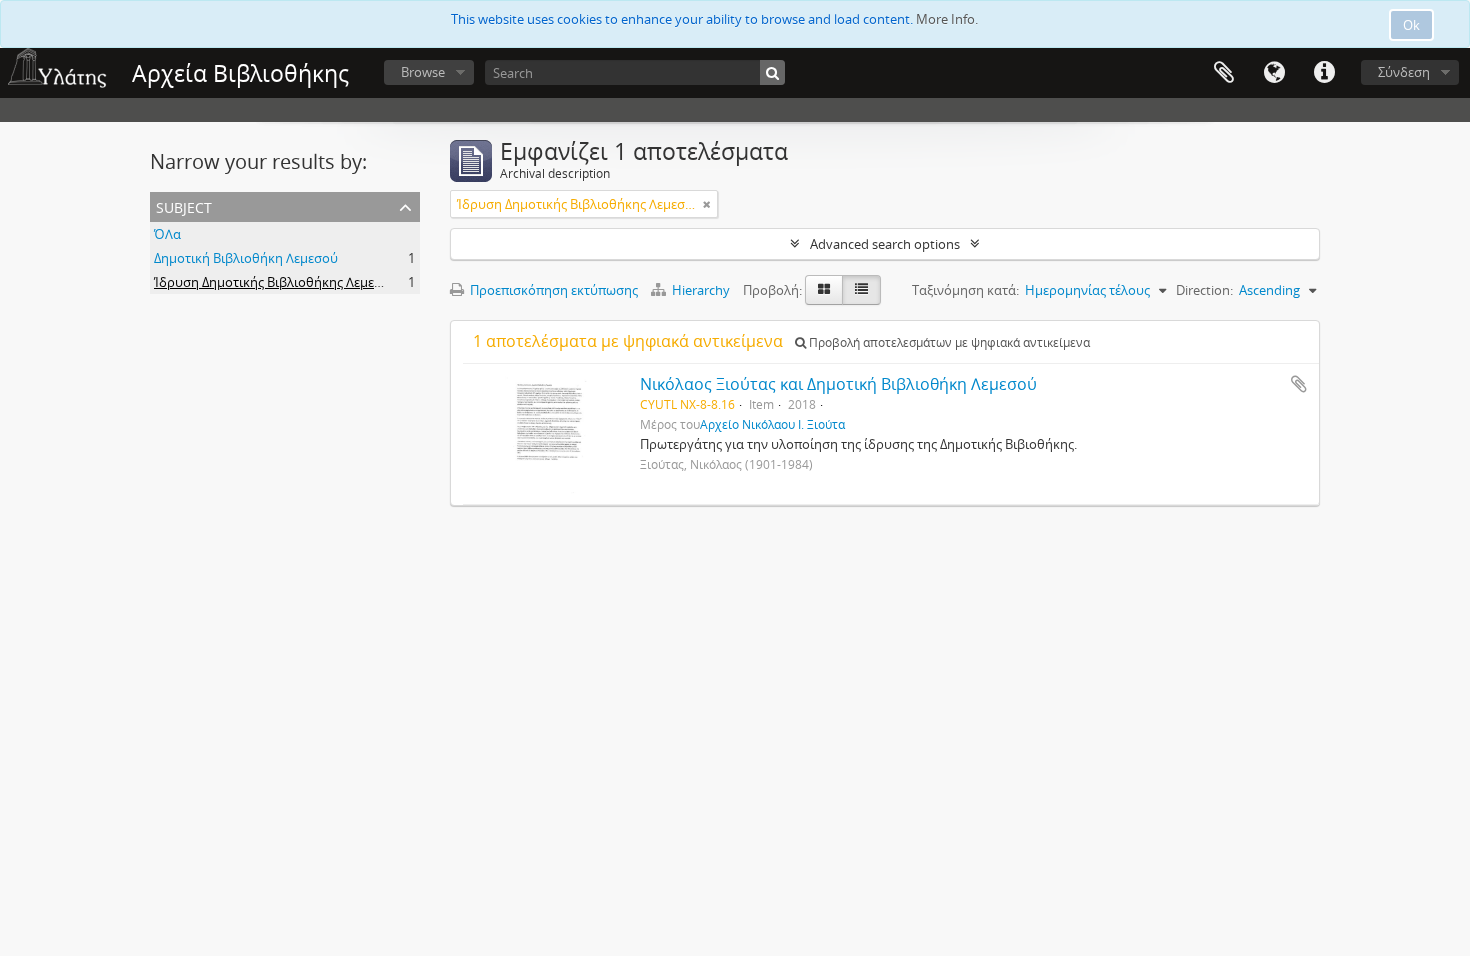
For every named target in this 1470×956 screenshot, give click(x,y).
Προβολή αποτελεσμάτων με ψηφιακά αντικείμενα (948, 342)
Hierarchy (701, 290)
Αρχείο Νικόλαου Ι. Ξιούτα (772, 424)
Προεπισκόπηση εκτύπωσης (552, 290)
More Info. (947, 19)
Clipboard (1224, 73)
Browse (423, 72)
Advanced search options (885, 244)
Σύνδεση (1404, 72)
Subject (184, 205)
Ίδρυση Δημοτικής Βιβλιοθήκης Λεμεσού (276, 282)
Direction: (1204, 290)
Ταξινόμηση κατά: (965, 290)
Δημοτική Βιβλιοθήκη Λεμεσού (246, 258)
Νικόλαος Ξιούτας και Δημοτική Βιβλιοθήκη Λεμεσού (838, 384)
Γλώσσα (1274, 73)
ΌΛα (167, 234)
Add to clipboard (1299, 384)
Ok (1411, 25)
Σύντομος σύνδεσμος (1324, 73)
